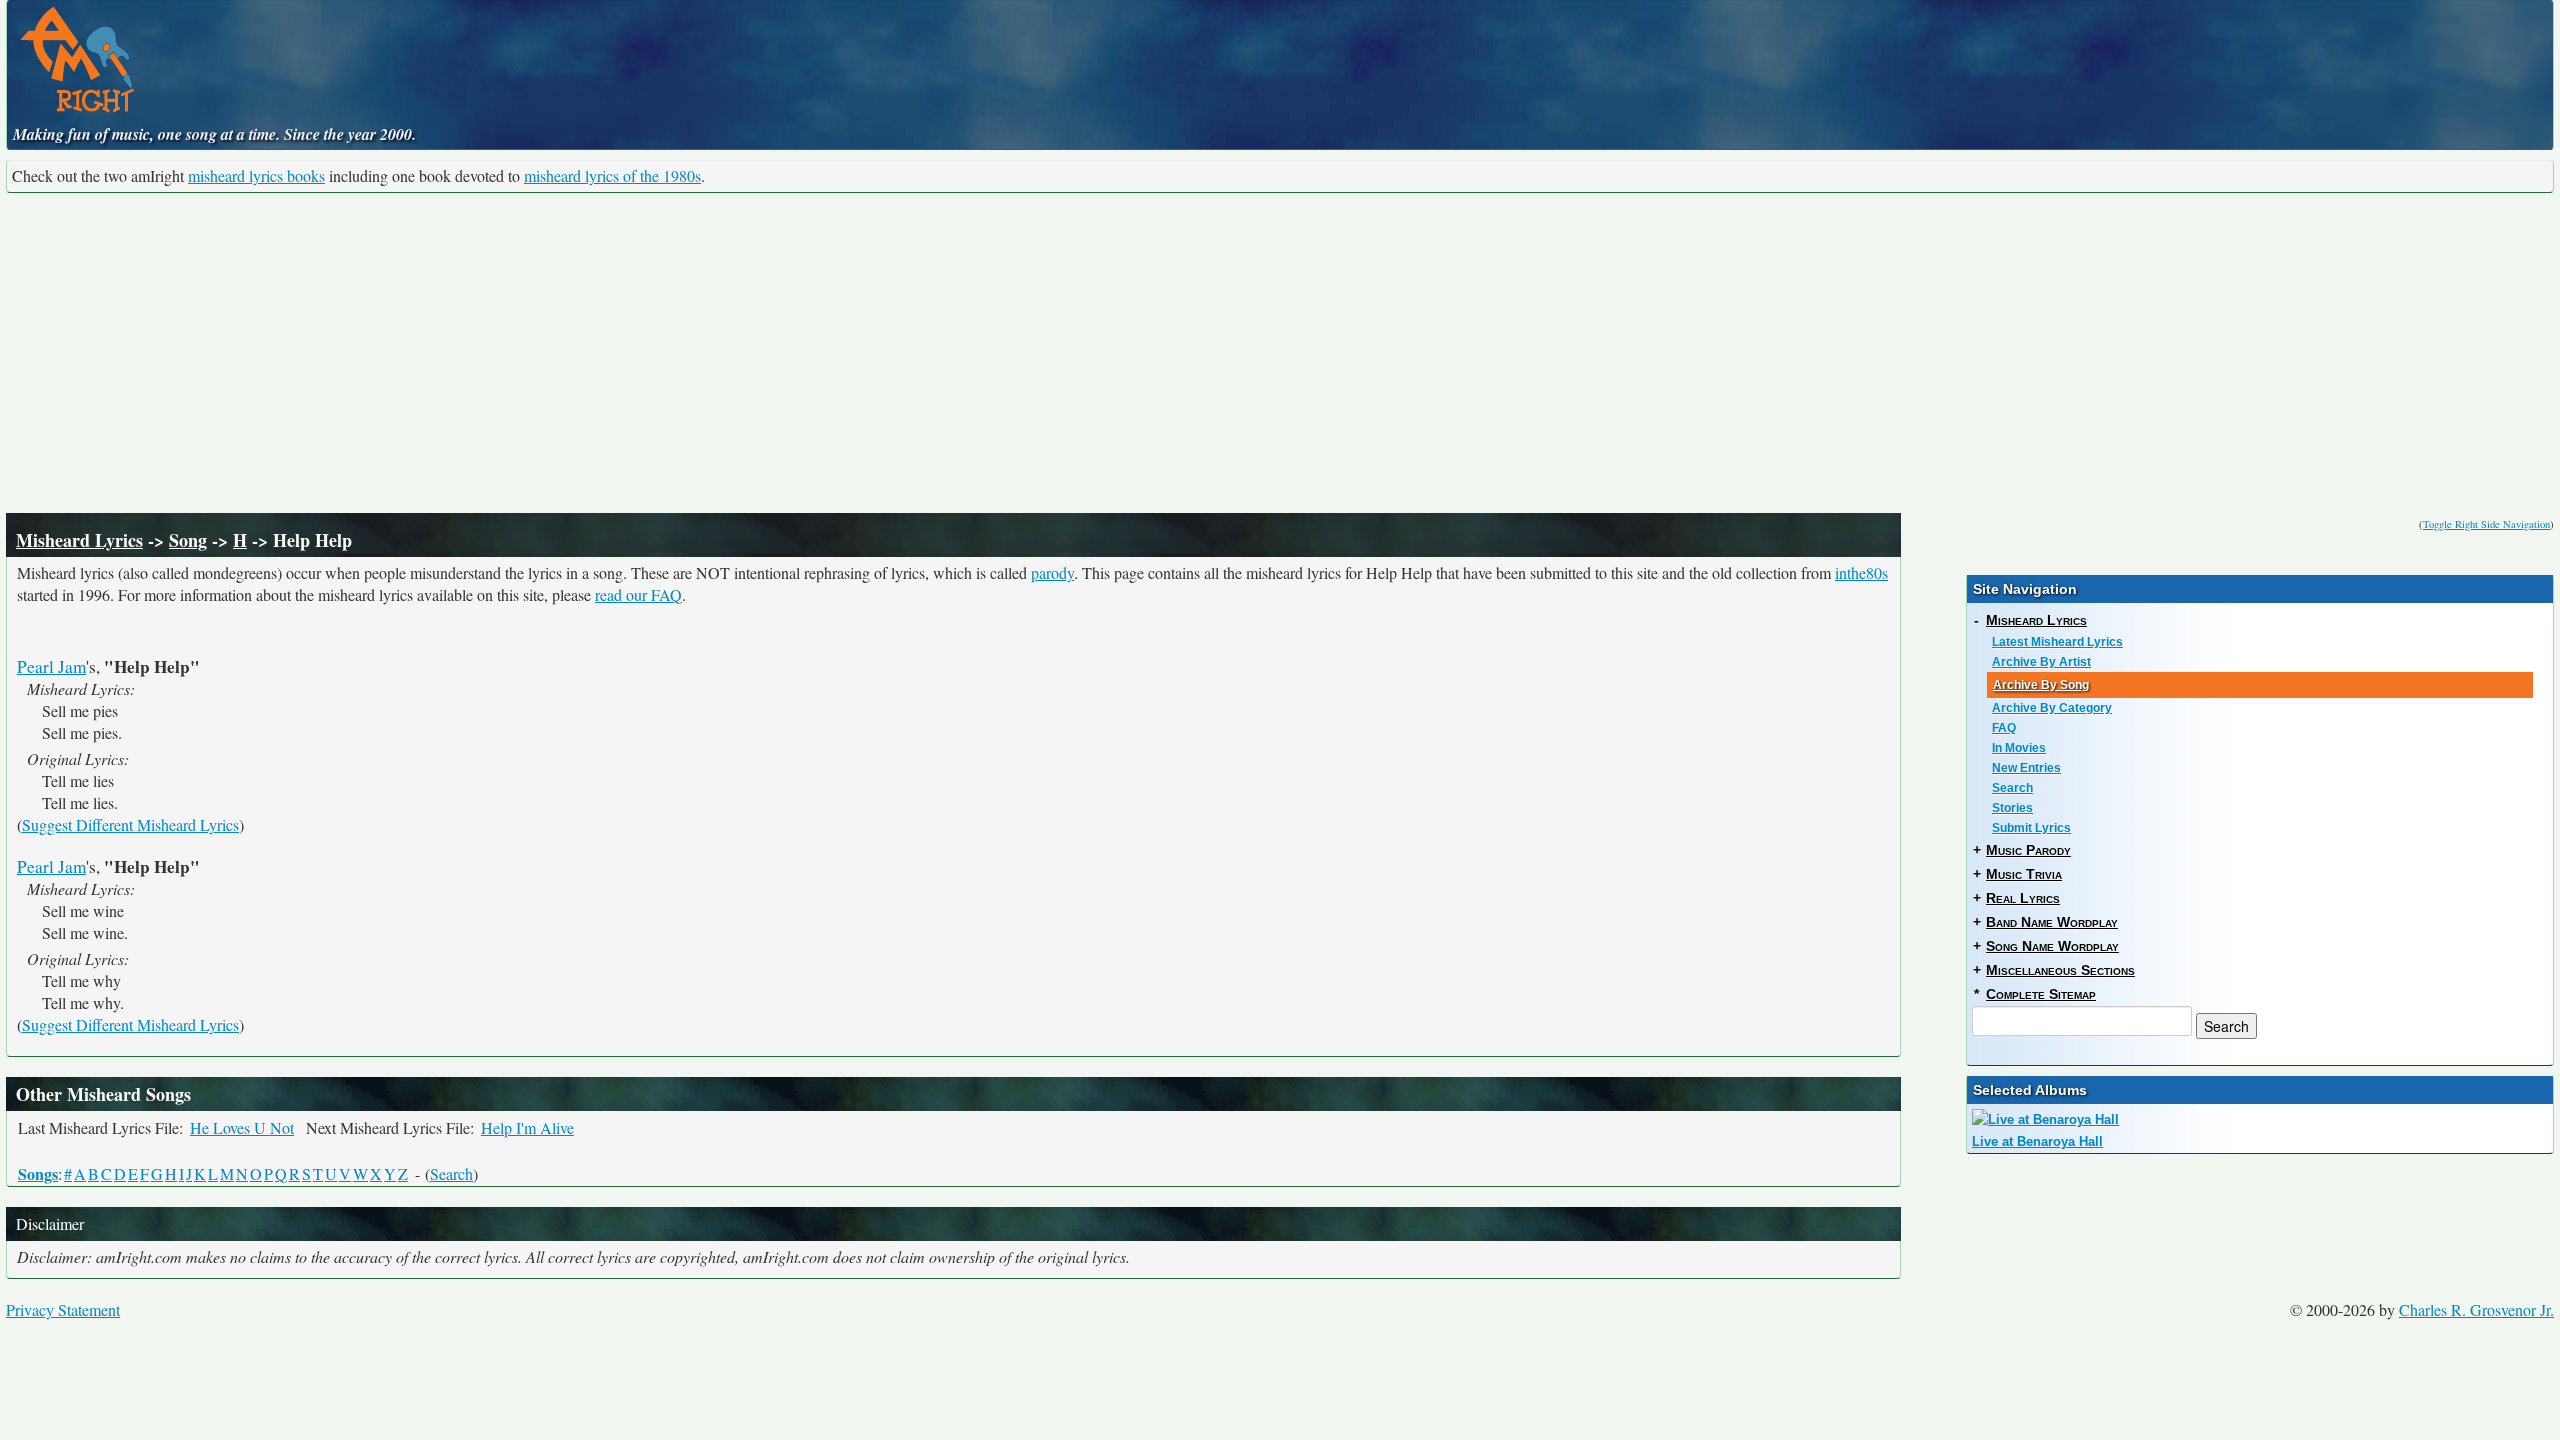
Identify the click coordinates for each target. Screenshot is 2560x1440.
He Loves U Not (242, 1127)
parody (1052, 572)
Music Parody (2028, 850)
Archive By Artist (2041, 662)
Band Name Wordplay (2052, 922)
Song (188, 540)
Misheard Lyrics (79, 540)
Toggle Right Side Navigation (2486, 524)
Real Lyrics (2023, 898)
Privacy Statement (63, 1309)
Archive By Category (2052, 708)
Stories (2012, 808)
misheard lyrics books (256, 175)
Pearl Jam (51, 666)
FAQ (2004, 728)
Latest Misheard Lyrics (2057, 642)
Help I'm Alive (527, 1127)
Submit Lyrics (2031, 828)
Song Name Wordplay (2052, 946)
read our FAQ (638, 594)
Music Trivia (2024, 874)
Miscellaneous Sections (2060, 970)
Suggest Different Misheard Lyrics (130, 824)
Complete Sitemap (2041, 994)
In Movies (2019, 748)
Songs (38, 1173)
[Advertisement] (1280, 353)
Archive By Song (2041, 685)
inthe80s (1861, 572)
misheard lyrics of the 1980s (612, 175)
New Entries (2026, 768)
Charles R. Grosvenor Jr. (2476, 1309)
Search (451, 1173)
